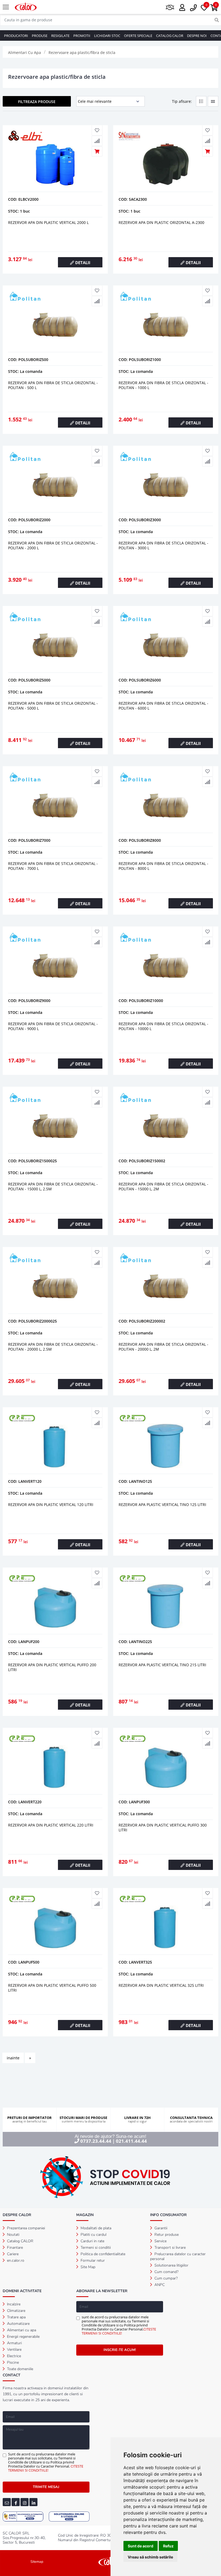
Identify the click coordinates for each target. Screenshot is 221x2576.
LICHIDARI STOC (107, 36)
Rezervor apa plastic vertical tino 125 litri (162, 1505)
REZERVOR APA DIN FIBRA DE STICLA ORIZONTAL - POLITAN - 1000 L (163, 385)
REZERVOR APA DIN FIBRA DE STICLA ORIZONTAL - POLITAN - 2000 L (53, 545)
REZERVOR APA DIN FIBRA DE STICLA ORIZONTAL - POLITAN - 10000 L (163, 1026)
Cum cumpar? (165, 2278)
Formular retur (92, 2260)
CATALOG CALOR (170, 36)
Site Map (87, 2267)
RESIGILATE (60, 36)
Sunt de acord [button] (141, 2546)
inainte (13, 2058)
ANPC (159, 2285)
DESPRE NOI (197, 36)
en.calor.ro (15, 2260)
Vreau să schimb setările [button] (150, 2557)
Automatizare (18, 2324)
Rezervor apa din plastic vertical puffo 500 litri (52, 1988)
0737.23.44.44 (96, 2141)
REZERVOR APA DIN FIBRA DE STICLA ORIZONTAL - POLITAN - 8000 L (163, 866)
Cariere (12, 2254)
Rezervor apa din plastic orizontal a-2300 (161, 222)
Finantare (14, 2248)
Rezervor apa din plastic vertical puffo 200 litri (52, 1667)
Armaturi (14, 2343)
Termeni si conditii (95, 2248)
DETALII (82, 263)
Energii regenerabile (23, 2337)
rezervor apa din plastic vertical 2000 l (48, 222)
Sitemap (37, 2562)
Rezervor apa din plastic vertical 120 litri (51, 1505)
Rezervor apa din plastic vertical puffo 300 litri (163, 1827)
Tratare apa (16, 2317)
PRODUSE (40, 36)
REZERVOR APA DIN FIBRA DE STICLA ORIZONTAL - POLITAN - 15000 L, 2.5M (53, 1186)
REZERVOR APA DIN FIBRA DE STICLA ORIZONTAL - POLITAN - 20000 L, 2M (163, 1347)
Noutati (13, 2235)
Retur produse (166, 2235)
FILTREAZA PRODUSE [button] (37, 102)
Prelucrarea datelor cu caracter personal (178, 2256)
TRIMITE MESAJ (46, 2487)
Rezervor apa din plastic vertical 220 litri (51, 1825)
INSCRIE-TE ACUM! (120, 2350)
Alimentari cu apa (21, 2330)
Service (160, 2241)
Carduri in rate (92, 2241)
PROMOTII (82, 36)
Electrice (13, 2356)
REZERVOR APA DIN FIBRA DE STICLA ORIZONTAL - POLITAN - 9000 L (53, 1026)
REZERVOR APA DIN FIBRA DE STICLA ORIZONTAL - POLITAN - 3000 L (163, 545)
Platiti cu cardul (93, 2235)
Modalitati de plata (95, 2228)
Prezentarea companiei (25, 2228)
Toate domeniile (20, 2369)
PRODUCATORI (16, 36)
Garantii (160, 2228)
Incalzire (13, 2304)
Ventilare (14, 2350)
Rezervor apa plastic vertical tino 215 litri (162, 1665)
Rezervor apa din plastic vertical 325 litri (161, 1985)
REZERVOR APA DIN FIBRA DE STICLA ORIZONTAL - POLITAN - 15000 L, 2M (163, 1186)
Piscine (12, 2362)
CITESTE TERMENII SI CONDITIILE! (119, 2331)
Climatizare (16, 2311)
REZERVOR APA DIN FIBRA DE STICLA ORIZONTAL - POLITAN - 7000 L (53, 866)
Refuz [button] (168, 2546)
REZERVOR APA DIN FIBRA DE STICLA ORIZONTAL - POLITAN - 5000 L (53, 706)
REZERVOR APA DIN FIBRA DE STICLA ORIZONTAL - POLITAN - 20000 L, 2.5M (53, 1347)
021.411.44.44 (131, 2141)
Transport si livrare (170, 2248)
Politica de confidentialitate (102, 2254)
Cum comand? (166, 2272)
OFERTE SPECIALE (138, 36)
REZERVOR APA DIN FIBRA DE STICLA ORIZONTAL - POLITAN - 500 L (53, 385)
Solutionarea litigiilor (171, 2265)
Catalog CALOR (20, 2241)
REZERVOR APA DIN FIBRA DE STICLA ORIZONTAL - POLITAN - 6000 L (163, 706)
